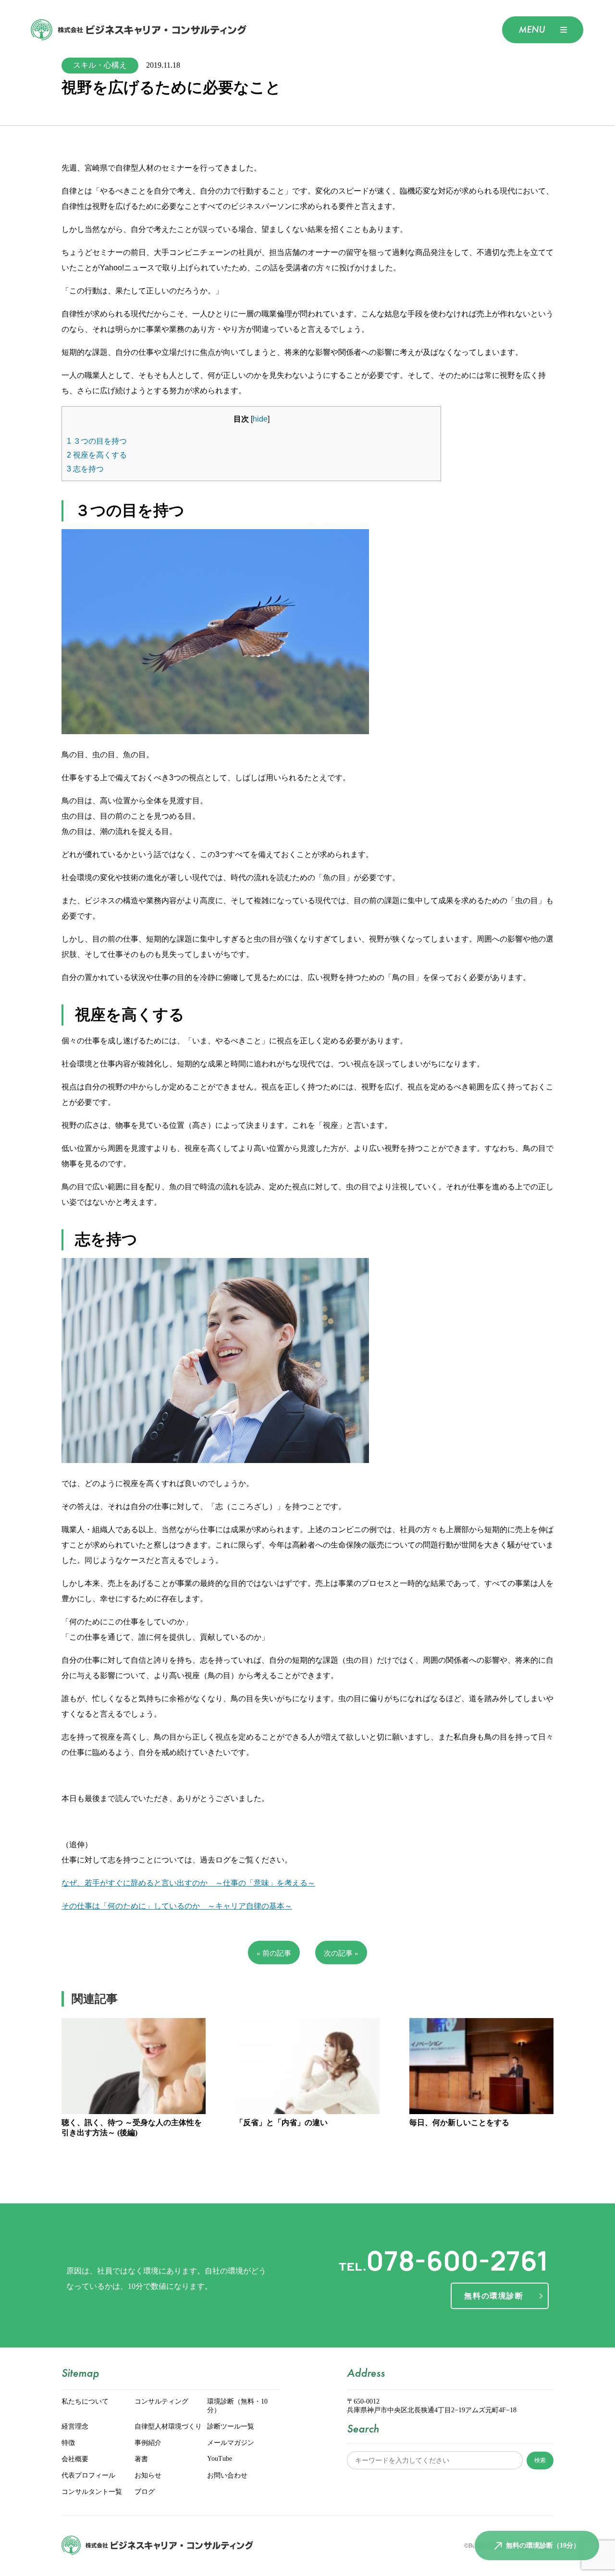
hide (260, 419)
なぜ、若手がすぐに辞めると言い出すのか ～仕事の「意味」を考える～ (188, 1883)
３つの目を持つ (97, 441)
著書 (141, 2459)
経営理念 (75, 2427)
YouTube (220, 2459)
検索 (540, 2460)
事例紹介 (148, 2443)
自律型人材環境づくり (168, 2427)
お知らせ (148, 2476)
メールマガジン (231, 2443)
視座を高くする (97, 455)
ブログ (145, 2492)
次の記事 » (341, 1953)
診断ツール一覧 (231, 2427)
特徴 (68, 2443)
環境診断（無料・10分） (237, 2406)
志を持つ (85, 469)
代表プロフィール (88, 2476)
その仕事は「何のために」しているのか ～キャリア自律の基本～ (177, 1906)
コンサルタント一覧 (92, 2492)
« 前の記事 (274, 1953)
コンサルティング (161, 2402)
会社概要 (75, 2459)
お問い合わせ (227, 2476)
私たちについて (85, 2402)
